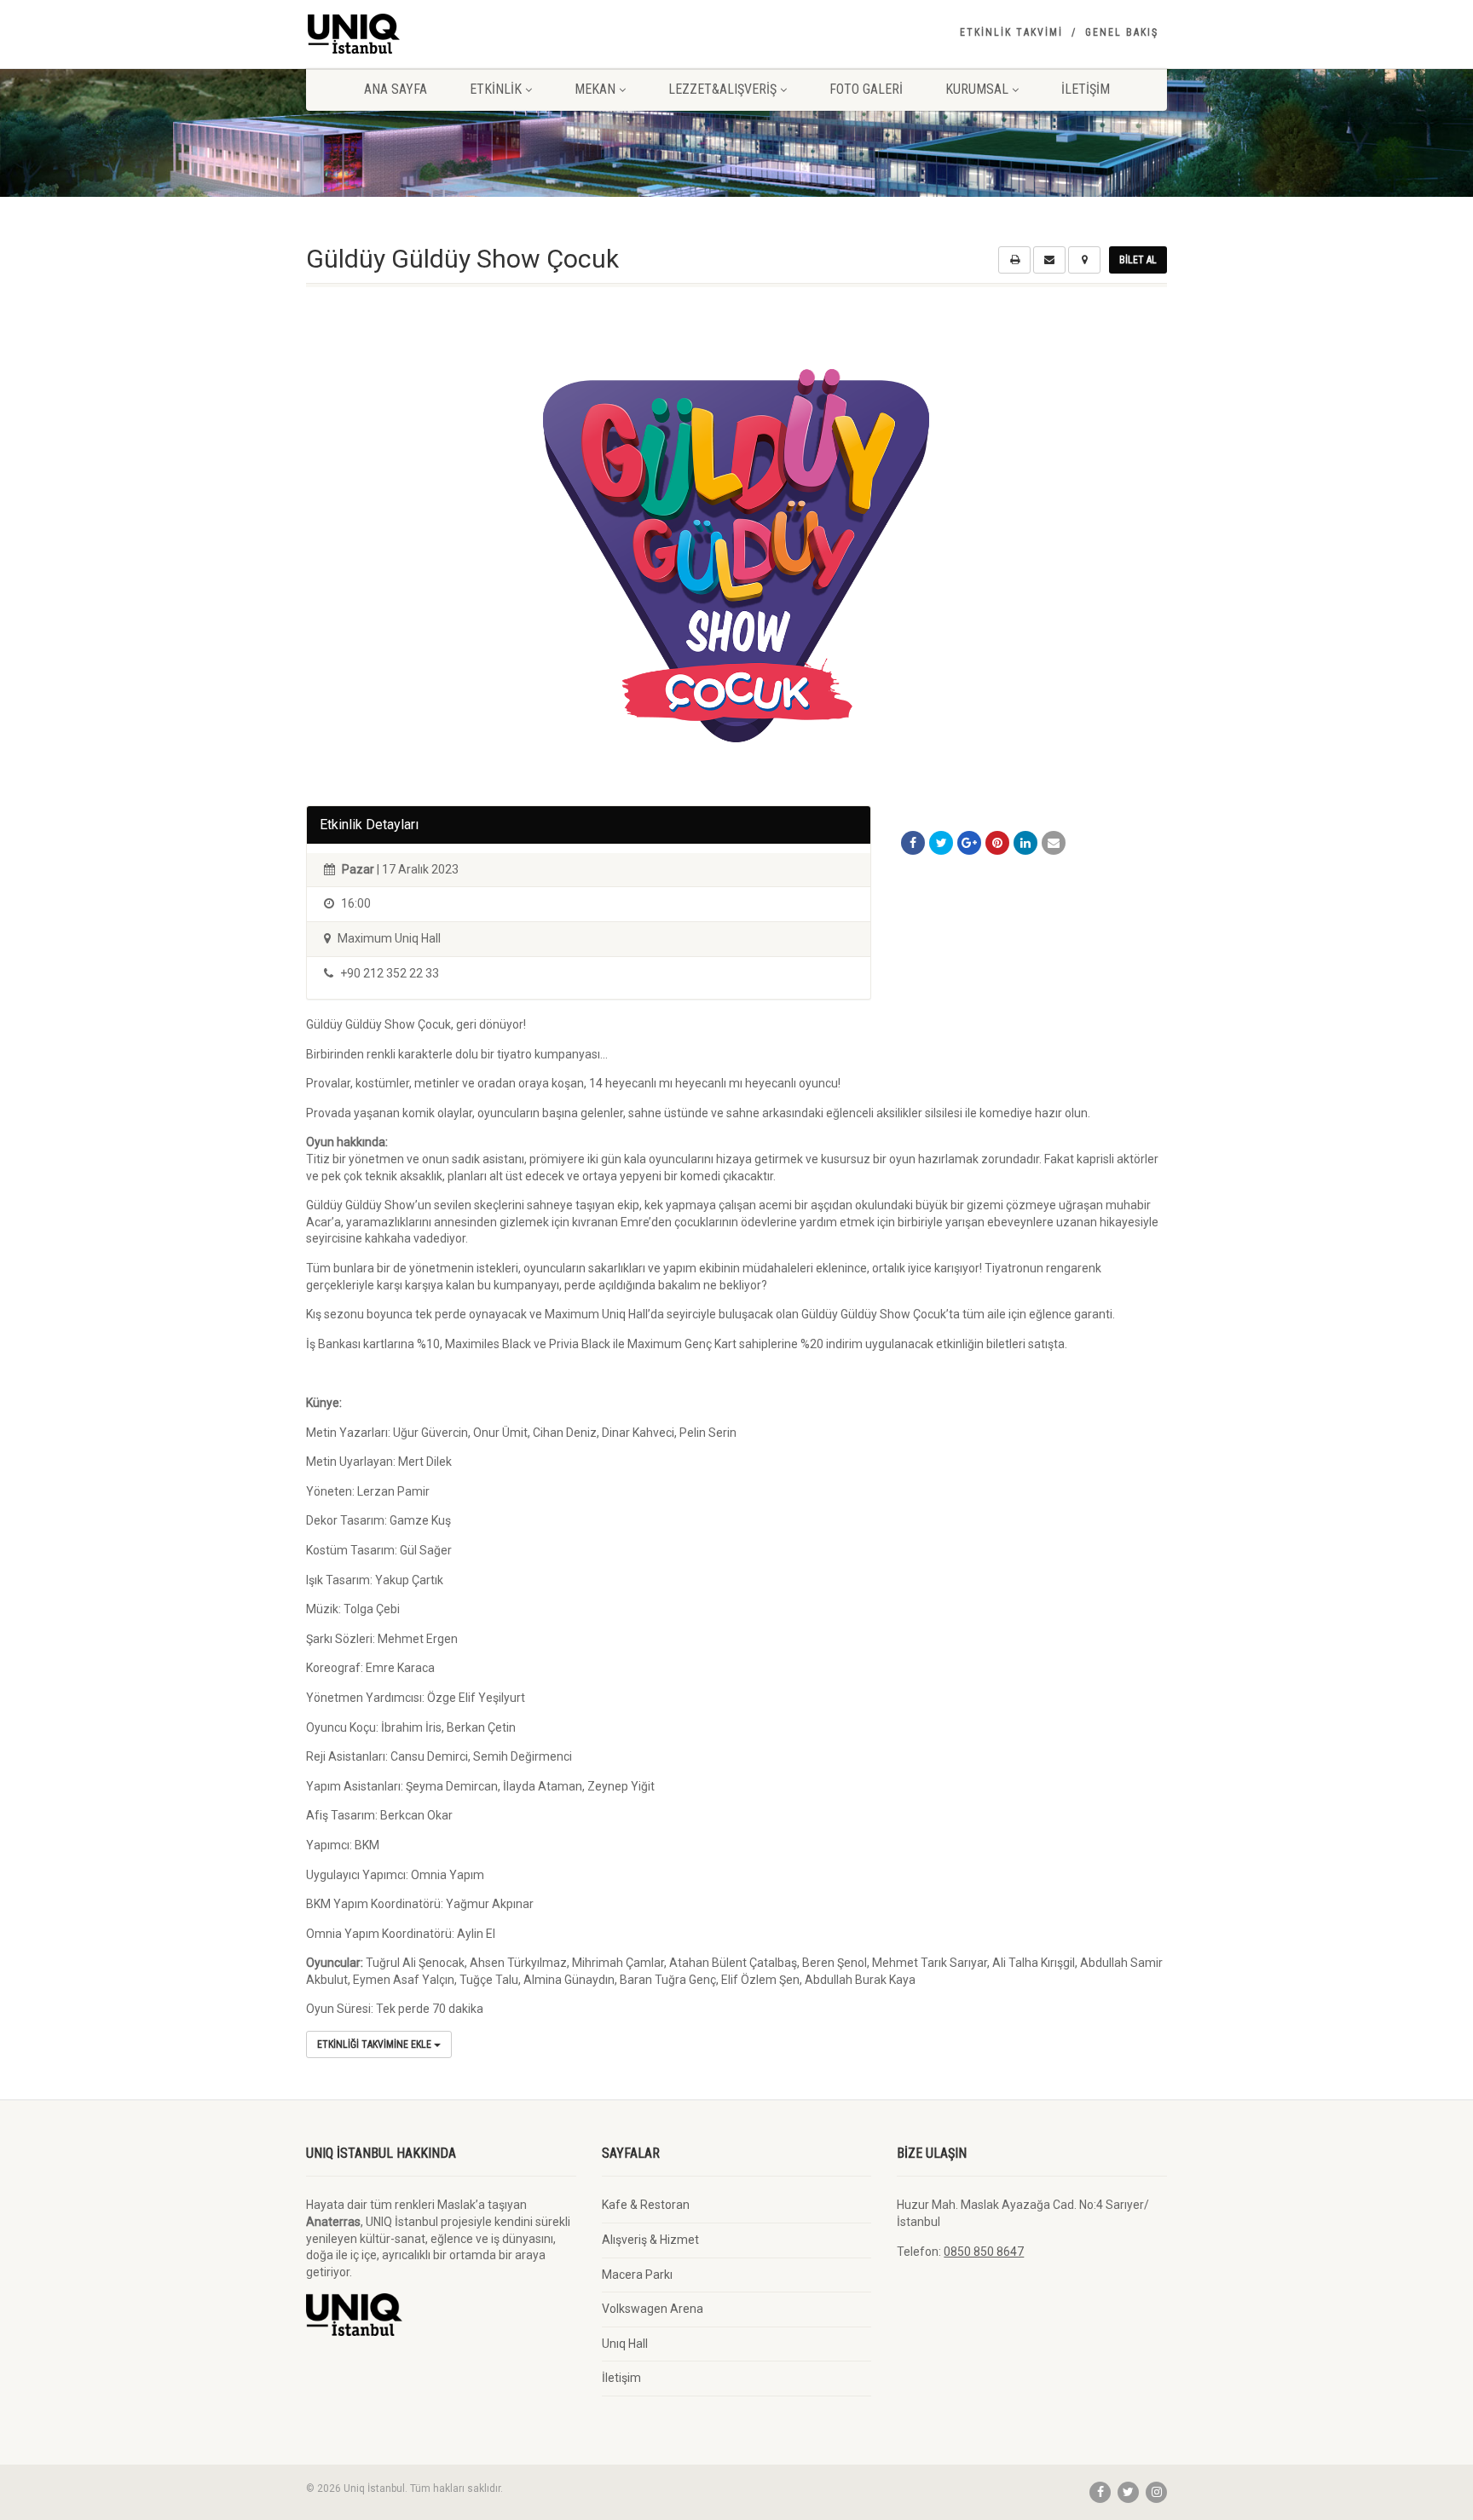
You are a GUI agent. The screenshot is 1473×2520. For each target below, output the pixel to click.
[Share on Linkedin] (1025, 843)
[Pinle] (997, 843)
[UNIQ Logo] (441, 34)
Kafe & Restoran (646, 2205)
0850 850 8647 (984, 2252)
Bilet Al (1138, 260)
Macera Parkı (637, 2275)
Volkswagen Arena (653, 2309)
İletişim (1086, 89)
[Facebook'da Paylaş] (913, 843)
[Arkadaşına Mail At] (1054, 843)
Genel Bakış (1122, 32)
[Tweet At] (941, 843)
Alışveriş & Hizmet (650, 2240)
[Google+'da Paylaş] (969, 843)
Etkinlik (496, 89)
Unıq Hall (625, 2344)
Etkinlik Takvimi (1011, 32)
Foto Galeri (866, 89)
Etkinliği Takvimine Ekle (375, 2044)
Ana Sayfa (396, 89)
